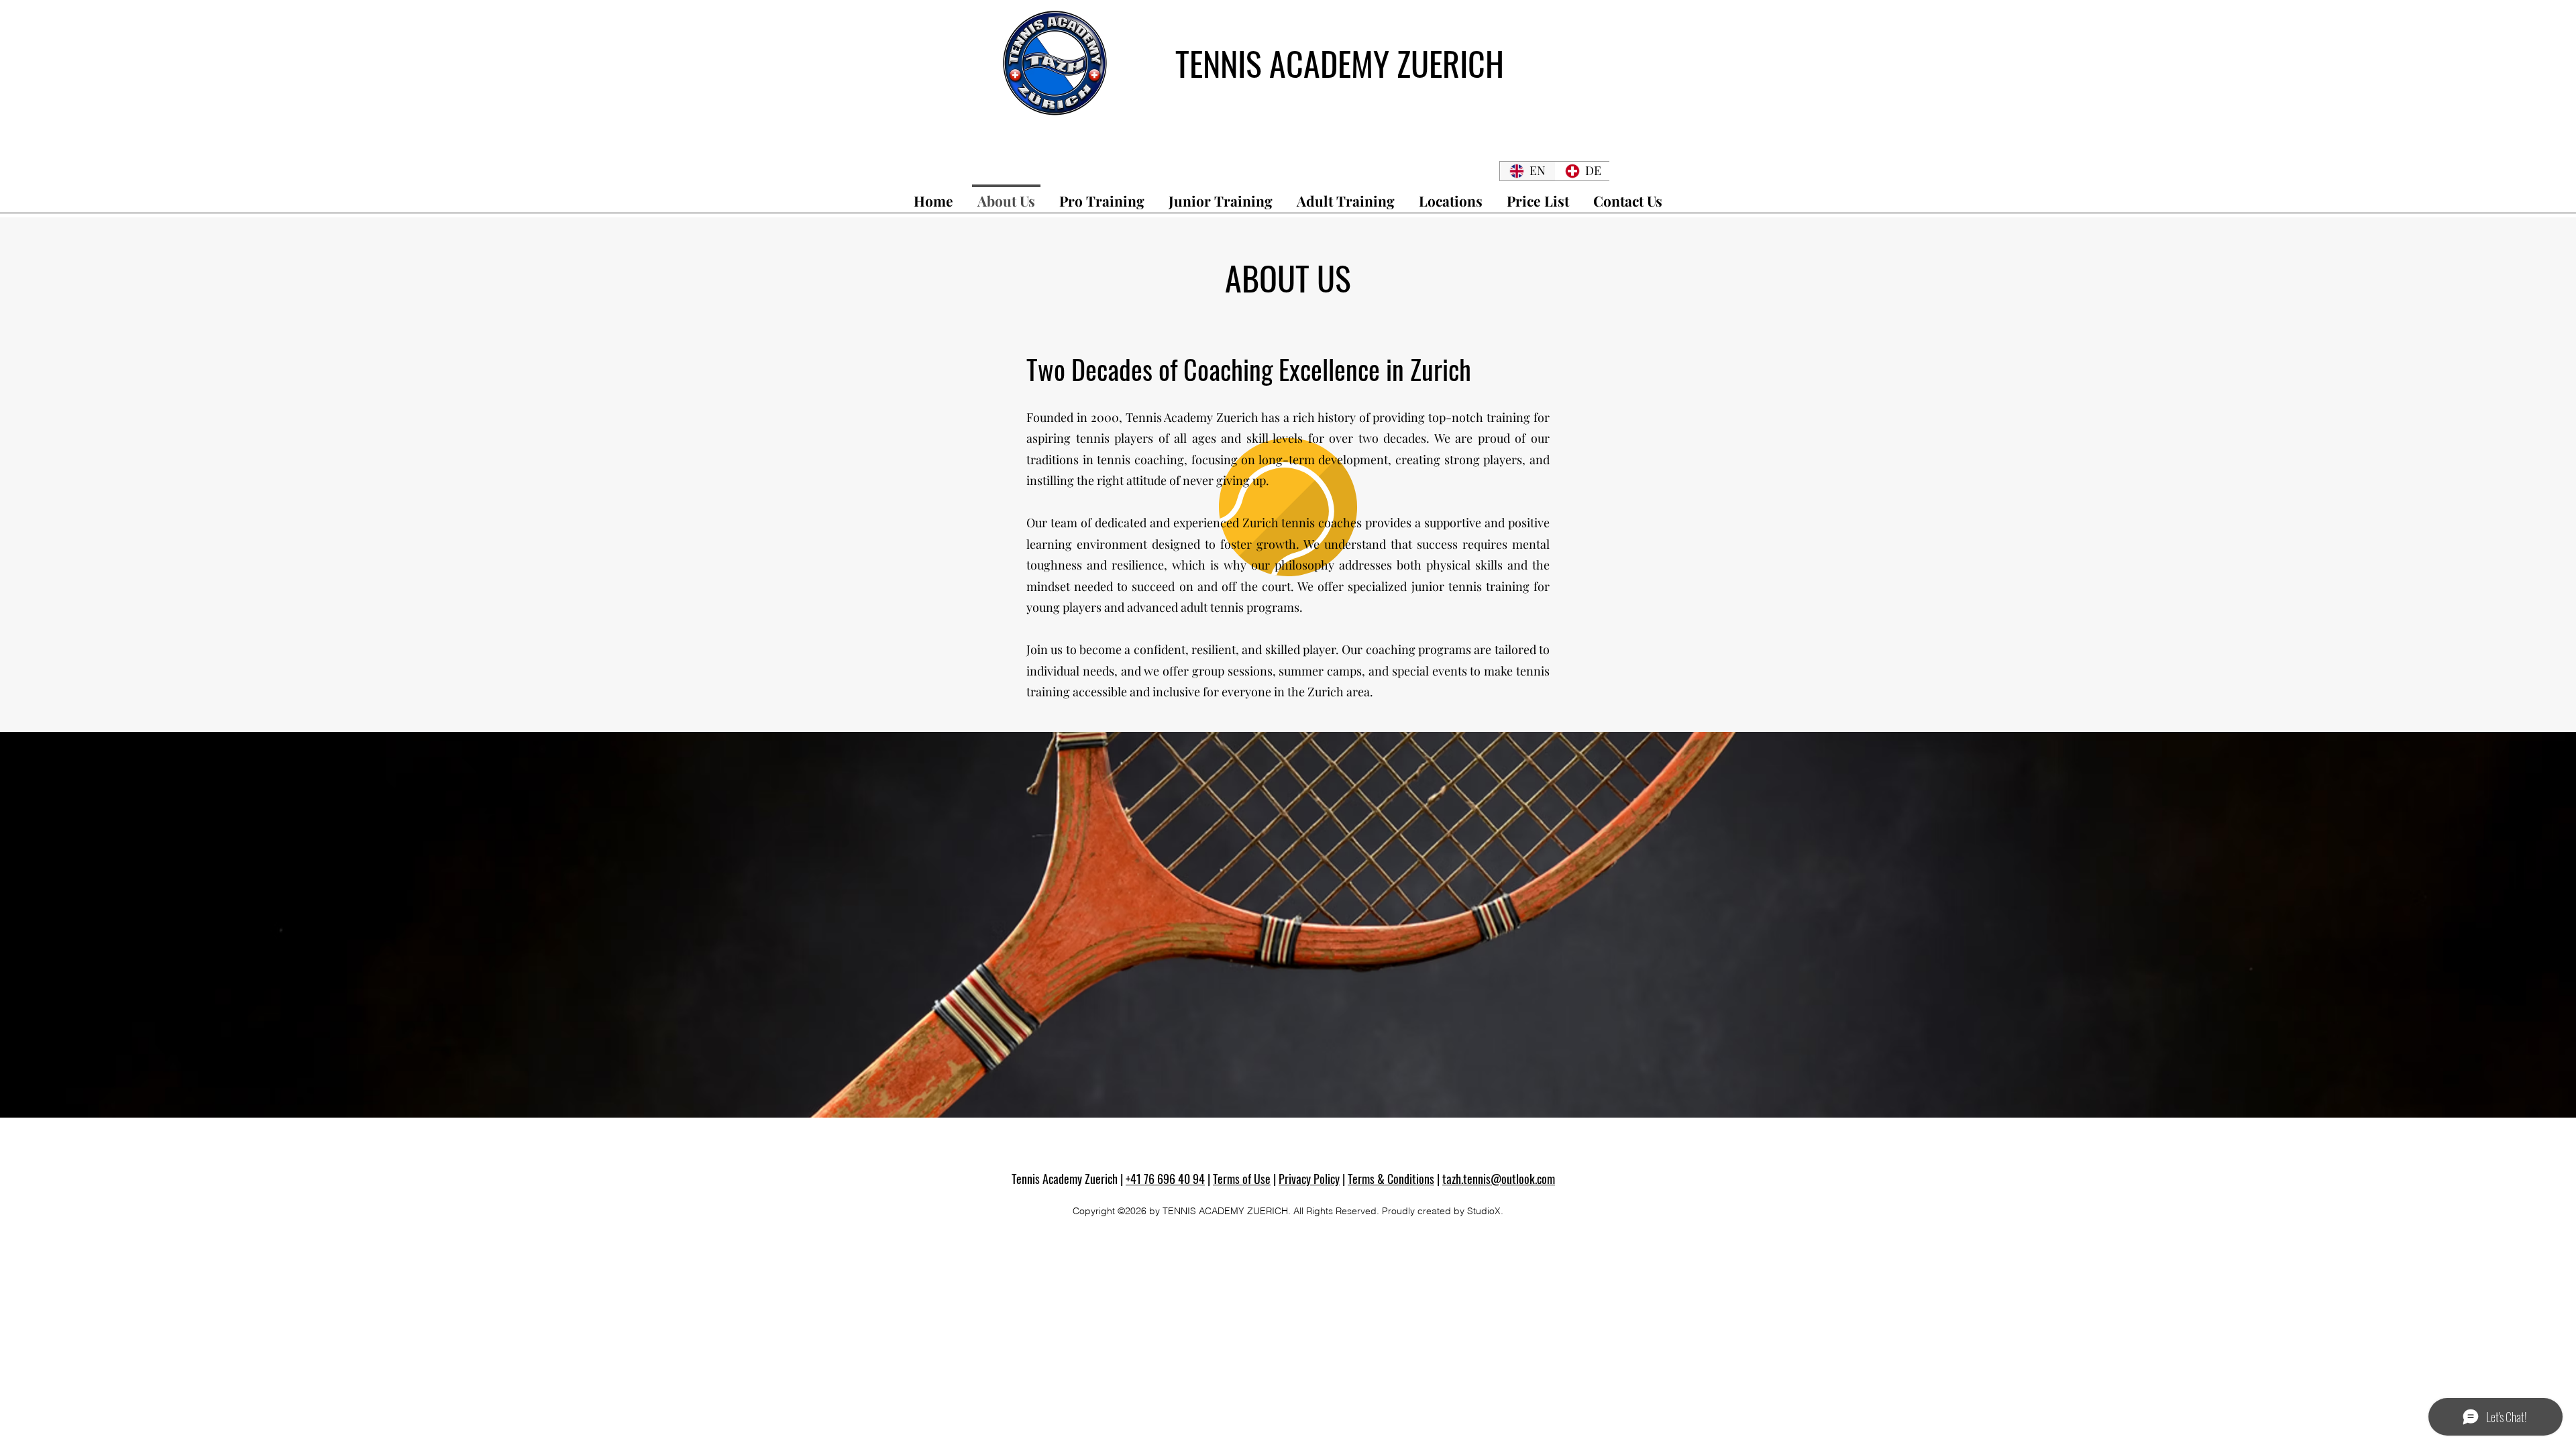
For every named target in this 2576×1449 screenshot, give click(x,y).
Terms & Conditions (1391, 1179)
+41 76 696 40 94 (1165, 1179)
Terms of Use (1242, 1179)
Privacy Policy (1309, 1179)
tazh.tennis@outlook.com (1499, 1179)
